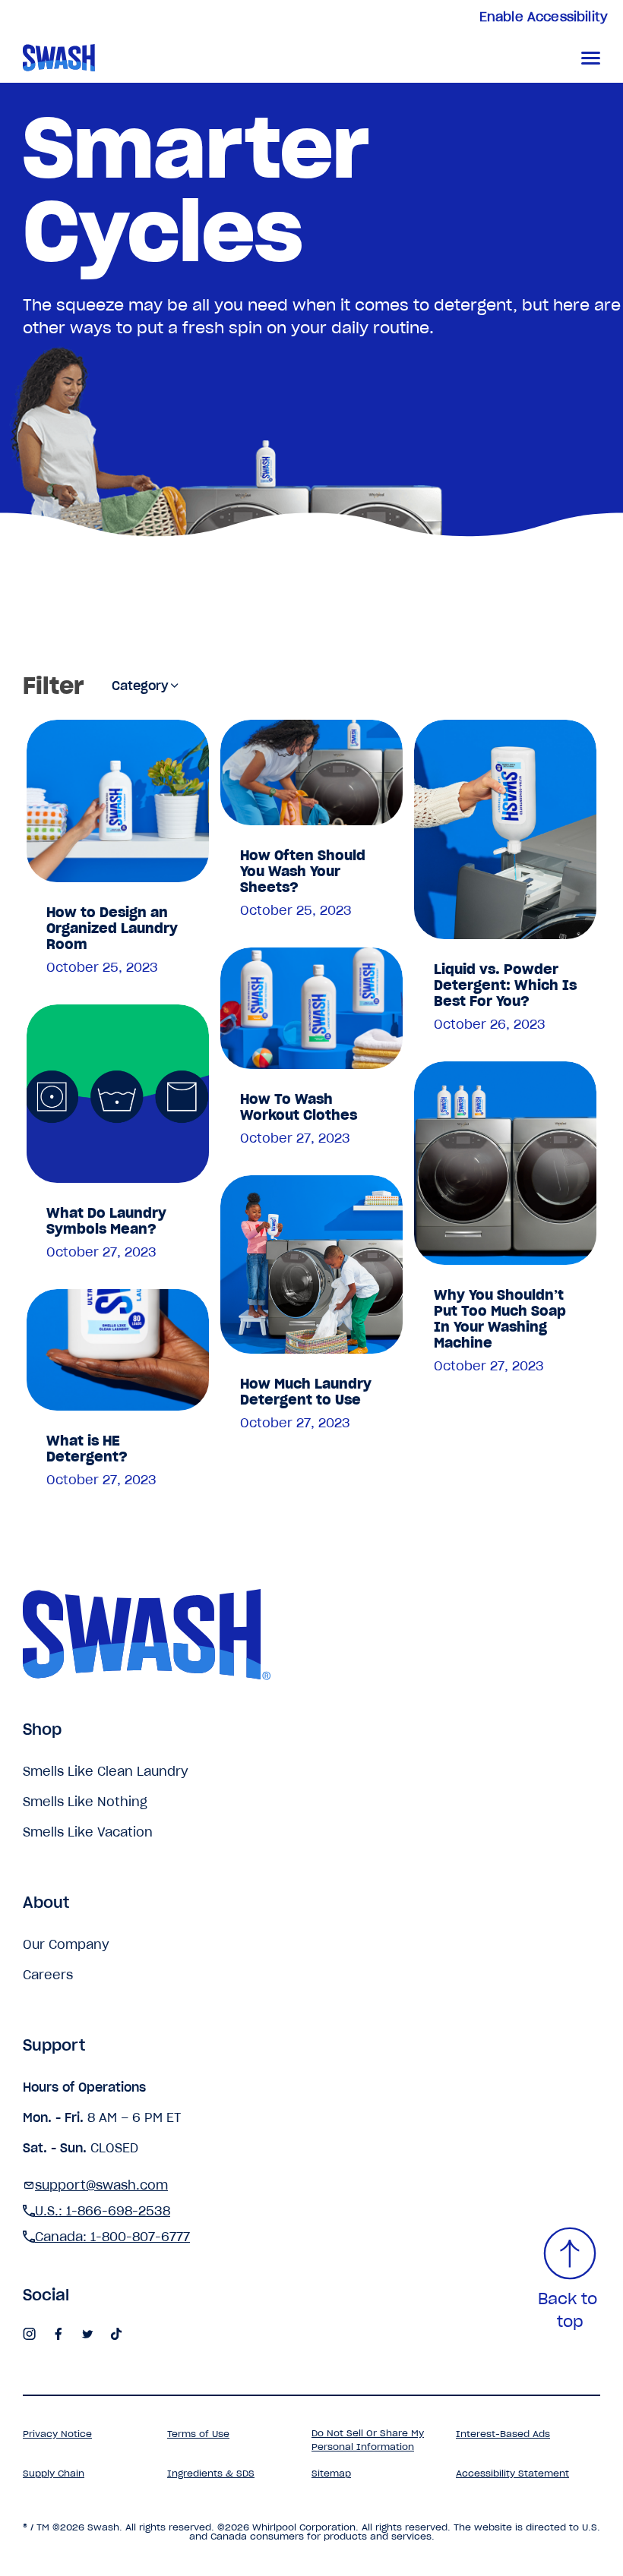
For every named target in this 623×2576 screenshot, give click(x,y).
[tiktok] (116, 2335)
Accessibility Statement (512, 2473)
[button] (591, 58)
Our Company (66, 1944)
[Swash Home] (117, 58)
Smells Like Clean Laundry (106, 1771)
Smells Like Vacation (88, 1832)
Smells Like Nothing (85, 1802)
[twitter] (87, 2335)
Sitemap (331, 2473)
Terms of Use (198, 2434)
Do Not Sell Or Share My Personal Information (368, 2440)
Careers (48, 1975)
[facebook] (59, 2335)
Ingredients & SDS (211, 2473)
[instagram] (30, 2335)
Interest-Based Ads (503, 2434)
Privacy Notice (57, 2434)
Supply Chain (54, 2473)
